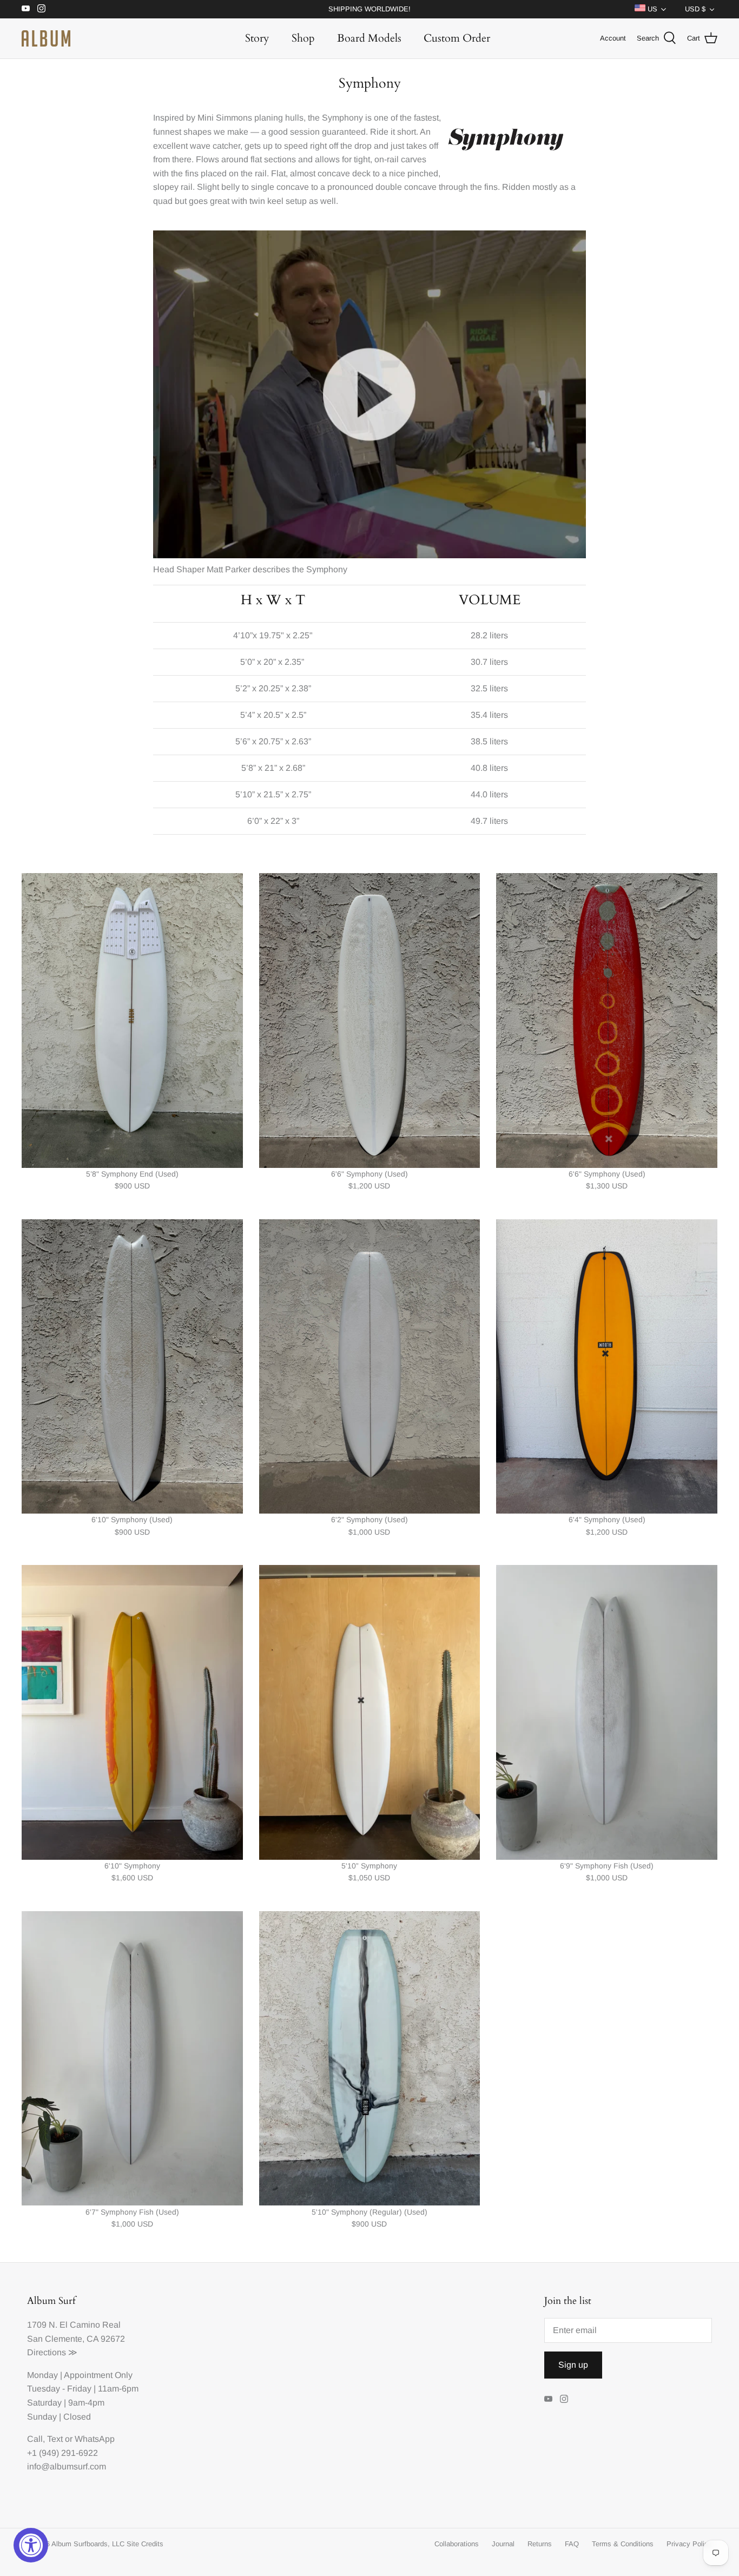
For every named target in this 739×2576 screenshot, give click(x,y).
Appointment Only (98, 2375)
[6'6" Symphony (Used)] (370, 1021)
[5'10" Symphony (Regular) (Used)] (370, 2059)
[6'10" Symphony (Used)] (132, 1367)
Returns (540, 2544)
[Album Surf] (46, 38)
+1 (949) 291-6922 (62, 2453)
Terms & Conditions (623, 2544)
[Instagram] (41, 8)
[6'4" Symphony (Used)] (607, 1367)
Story (257, 38)
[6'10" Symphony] (132, 1712)
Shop (303, 38)
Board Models (369, 38)
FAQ (572, 2544)
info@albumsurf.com (67, 2466)
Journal (503, 2544)
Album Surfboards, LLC (88, 2544)
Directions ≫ (52, 2352)
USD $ (695, 9)
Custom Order (457, 38)
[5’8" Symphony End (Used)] (132, 1021)
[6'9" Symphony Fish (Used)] (607, 1712)
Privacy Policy (689, 2544)
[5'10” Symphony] (370, 1712)
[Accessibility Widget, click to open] (31, 2545)
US (651, 9)
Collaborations (457, 2544)
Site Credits (145, 2544)
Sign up (573, 2365)
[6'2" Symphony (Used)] (370, 1367)
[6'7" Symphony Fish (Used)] (132, 2059)
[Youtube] (26, 8)
